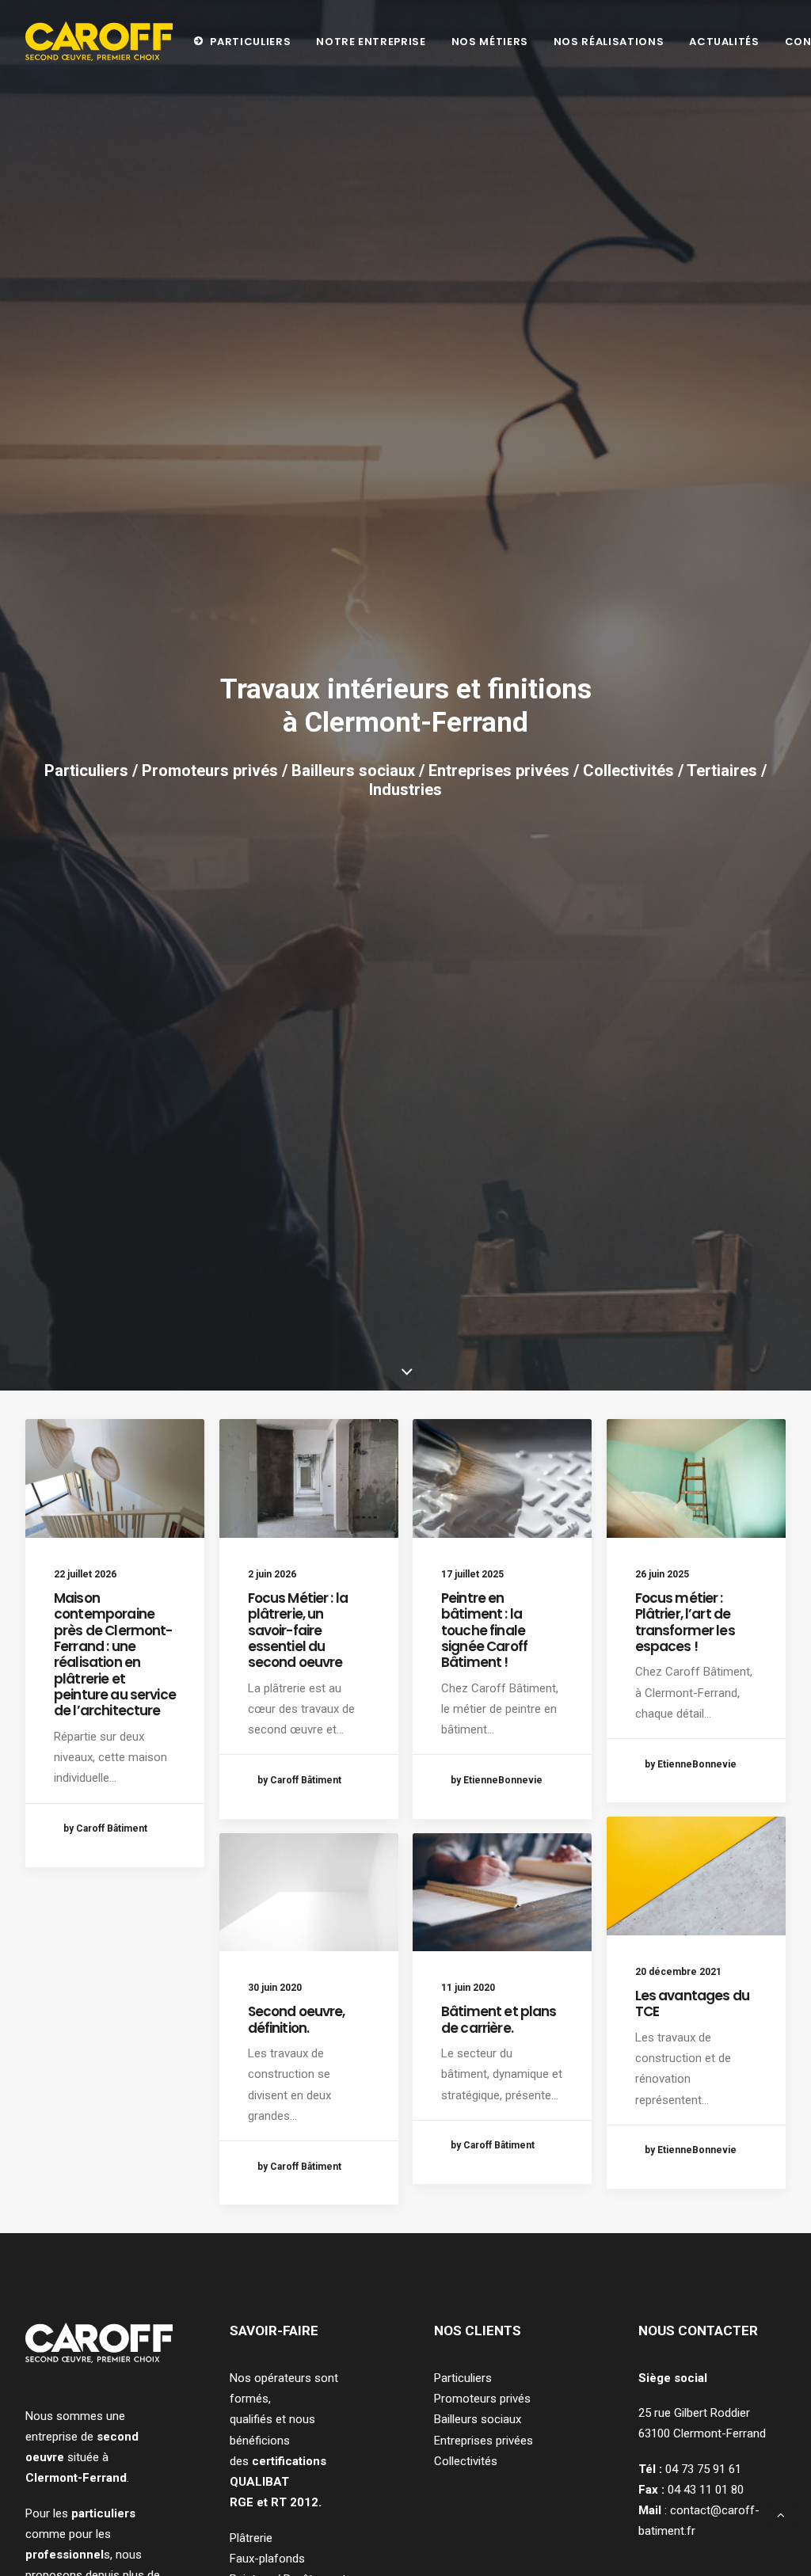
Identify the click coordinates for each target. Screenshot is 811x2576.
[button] (115, 1478)
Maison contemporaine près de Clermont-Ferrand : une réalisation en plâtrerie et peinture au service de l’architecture (115, 1655)
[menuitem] (242, 41)
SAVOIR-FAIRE (274, 2331)
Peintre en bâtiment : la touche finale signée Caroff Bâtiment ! (484, 1630)
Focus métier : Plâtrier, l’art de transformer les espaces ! (685, 1622)
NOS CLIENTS (478, 2331)
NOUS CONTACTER (698, 2331)
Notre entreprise (371, 42)
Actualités (724, 42)
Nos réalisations (609, 42)
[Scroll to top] (781, 2514)
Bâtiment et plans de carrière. (499, 2019)
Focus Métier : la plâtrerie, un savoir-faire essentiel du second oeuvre (298, 1630)
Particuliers (250, 42)
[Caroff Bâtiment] (99, 41)
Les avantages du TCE (692, 2003)
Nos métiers (490, 42)
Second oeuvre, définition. (297, 2019)
